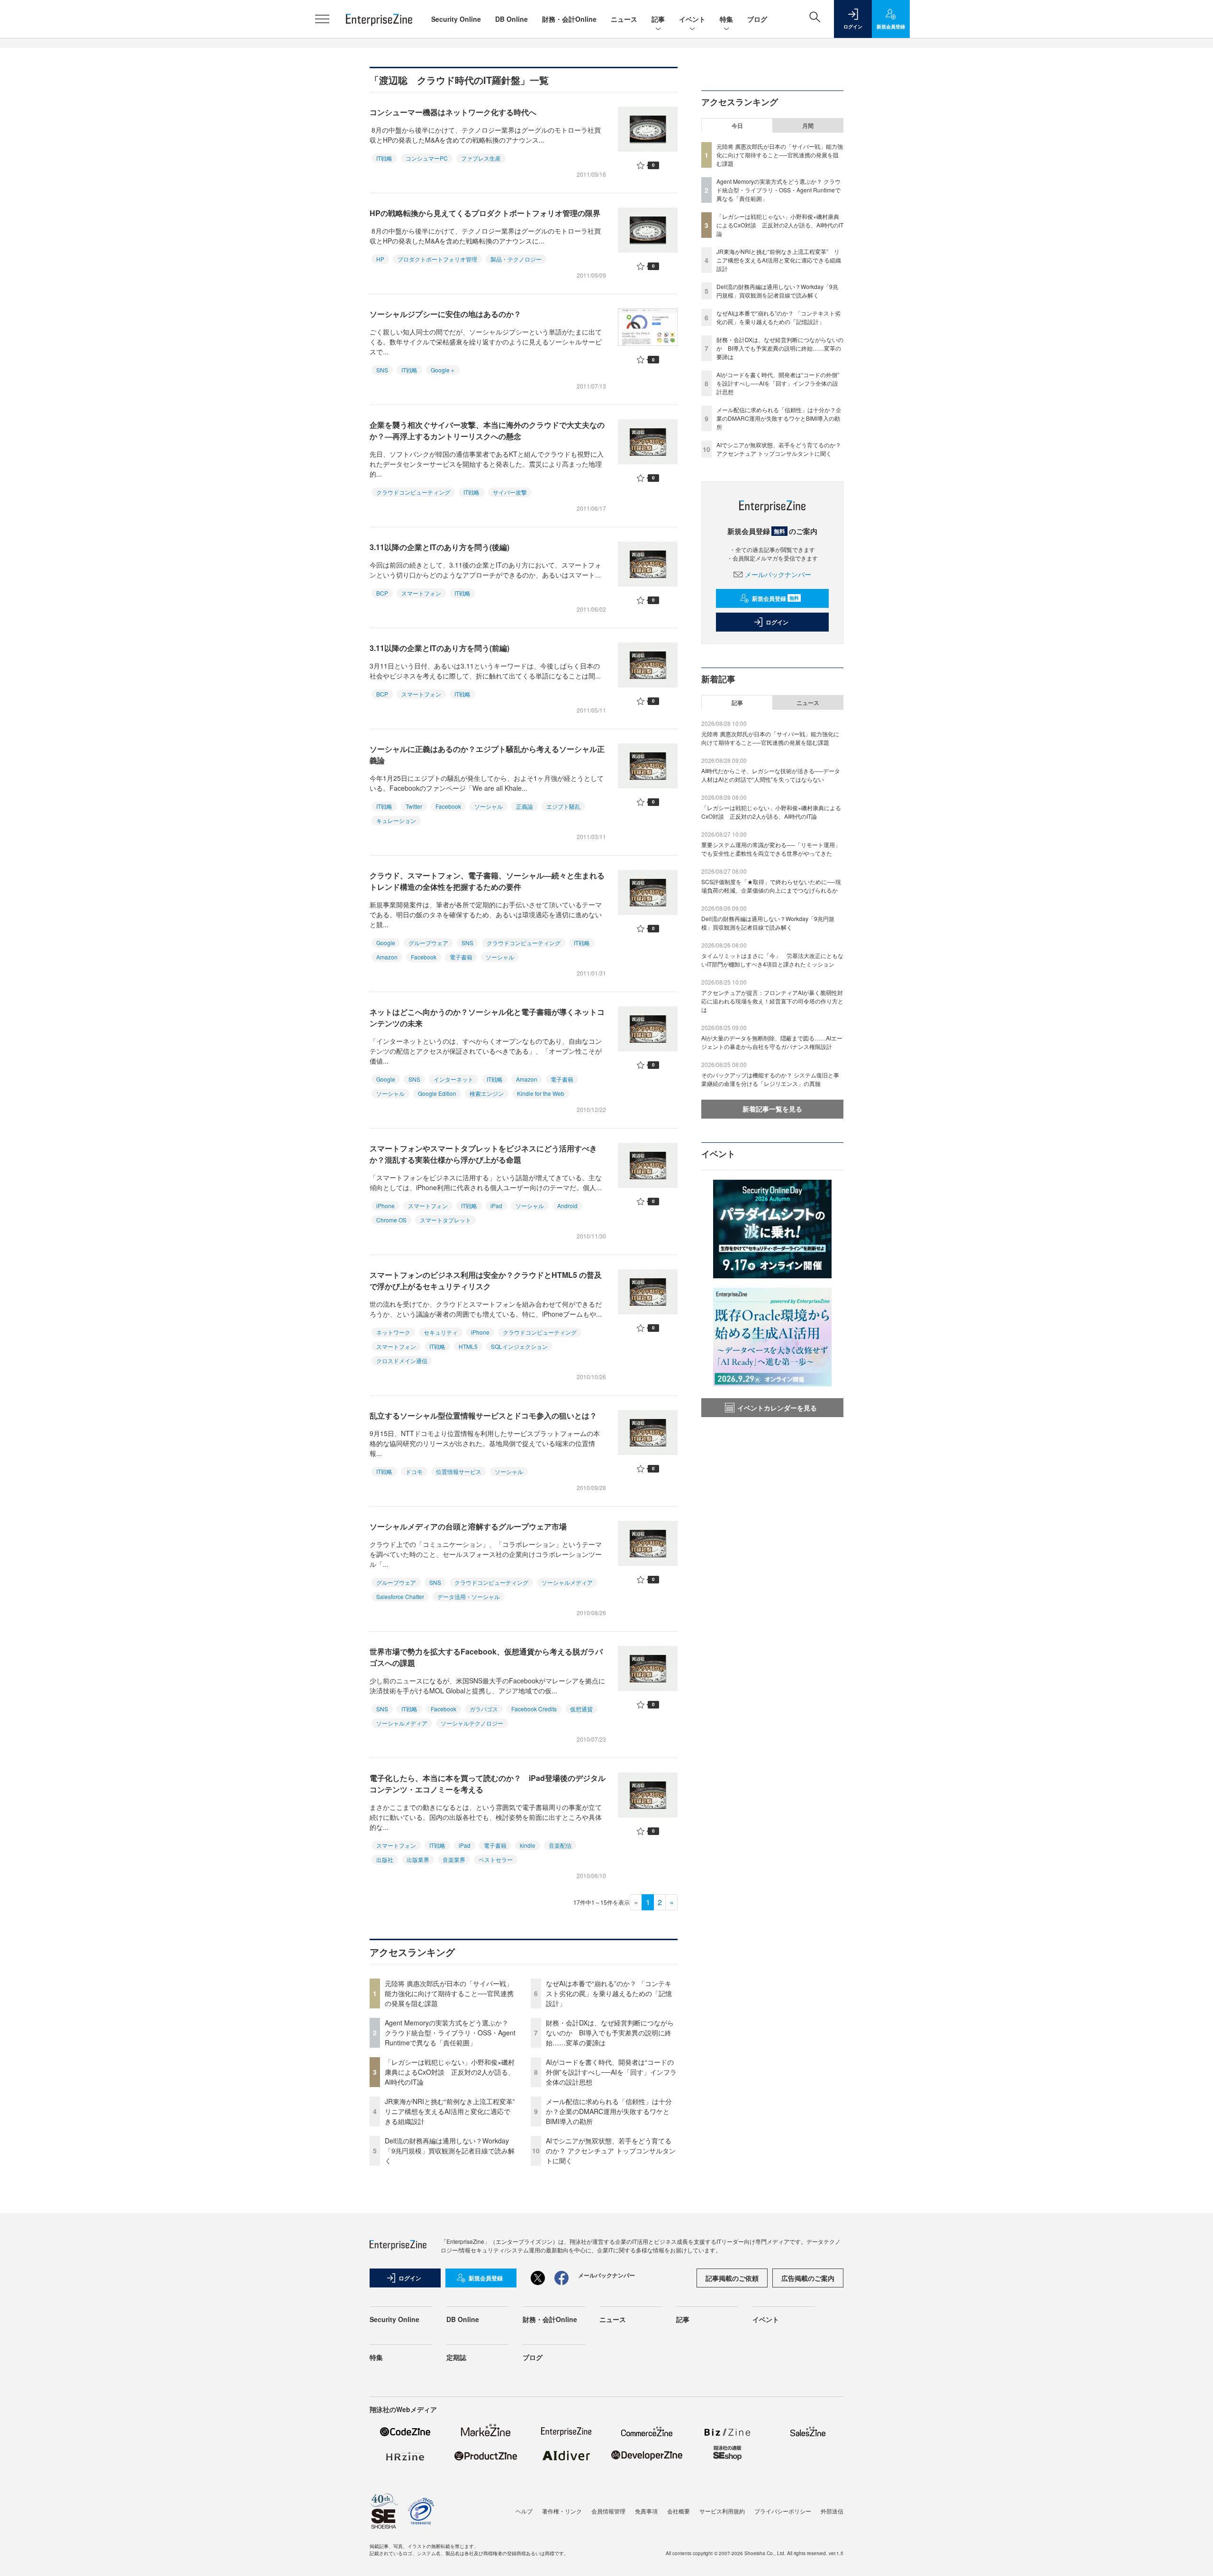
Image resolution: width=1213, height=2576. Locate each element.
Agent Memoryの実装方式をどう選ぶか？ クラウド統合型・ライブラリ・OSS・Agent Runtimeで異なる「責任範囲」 (450, 2033)
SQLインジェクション (519, 1346)
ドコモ (414, 1471)
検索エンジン (487, 1093)
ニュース (624, 19)
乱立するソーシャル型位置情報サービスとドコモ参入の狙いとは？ (483, 1415)
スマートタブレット (445, 1220)
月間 (808, 126)
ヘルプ (524, 2511)
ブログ (757, 19)
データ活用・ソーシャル (469, 1596)
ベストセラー (496, 1859)
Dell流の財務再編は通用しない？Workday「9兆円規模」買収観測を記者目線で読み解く (450, 2151)
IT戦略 (384, 158)
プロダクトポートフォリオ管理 (437, 259)
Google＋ (443, 370)
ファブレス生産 (481, 158)
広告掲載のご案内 (808, 2278)
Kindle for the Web (541, 1093)
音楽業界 (454, 1859)
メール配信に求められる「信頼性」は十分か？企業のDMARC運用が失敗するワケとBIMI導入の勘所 (609, 2111)
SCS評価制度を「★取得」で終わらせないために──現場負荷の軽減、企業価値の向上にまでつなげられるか (771, 886)
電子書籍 (461, 957)
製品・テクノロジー (516, 259)
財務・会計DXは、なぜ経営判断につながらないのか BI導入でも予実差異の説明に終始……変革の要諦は (610, 2033)
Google (386, 943)
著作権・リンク (562, 2511)
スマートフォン (421, 593)
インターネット (453, 1079)
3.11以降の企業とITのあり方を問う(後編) (439, 547)
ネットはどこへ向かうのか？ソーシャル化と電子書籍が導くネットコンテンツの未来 (487, 1017)
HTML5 (468, 1346)
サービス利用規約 (722, 2511)
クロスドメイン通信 (402, 1360)
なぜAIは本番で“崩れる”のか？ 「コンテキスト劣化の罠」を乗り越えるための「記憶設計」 (609, 1993)
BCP (382, 593)
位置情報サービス (459, 1471)
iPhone (385, 1206)
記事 (658, 19)
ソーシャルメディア (567, 1582)
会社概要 (679, 2511)
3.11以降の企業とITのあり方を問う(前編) (439, 648)
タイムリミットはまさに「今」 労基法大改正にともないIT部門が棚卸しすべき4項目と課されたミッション (772, 960)
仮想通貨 (581, 1709)
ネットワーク (393, 1332)
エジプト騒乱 (563, 806)
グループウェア (428, 943)
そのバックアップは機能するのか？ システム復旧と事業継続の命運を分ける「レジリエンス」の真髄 (770, 1079)
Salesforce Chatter (400, 1596)
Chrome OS (391, 1220)
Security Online (456, 19)
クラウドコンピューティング (413, 492)
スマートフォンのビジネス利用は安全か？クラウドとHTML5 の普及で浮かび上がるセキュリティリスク (486, 1280)
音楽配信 (560, 1845)
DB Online (511, 19)
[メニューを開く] (322, 19)
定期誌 (456, 2357)
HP (380, 259)
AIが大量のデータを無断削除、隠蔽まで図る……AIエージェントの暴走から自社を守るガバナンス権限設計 (772, 1042)
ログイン (777, 622)
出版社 (385, 1859)
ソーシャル (489, 806)
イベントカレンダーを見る (777, 1408)
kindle (528, 1845)
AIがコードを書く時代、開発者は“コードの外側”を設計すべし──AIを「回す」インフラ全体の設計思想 (611, 2072)
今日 (737, 126)
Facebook (448, 806)
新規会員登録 (775, 598)
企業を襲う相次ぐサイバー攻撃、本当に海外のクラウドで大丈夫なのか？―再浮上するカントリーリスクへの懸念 (487, 430)
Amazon (387, 957)
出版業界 (418, 1859)
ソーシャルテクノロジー (472, 1723)
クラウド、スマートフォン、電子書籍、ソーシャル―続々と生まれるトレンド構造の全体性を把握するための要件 (487, 881)
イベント (692, 19)
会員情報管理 (608, 2511)
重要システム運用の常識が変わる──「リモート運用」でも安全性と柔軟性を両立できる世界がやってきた (771, 849)
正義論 (525, 806)
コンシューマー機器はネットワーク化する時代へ (453, 112)
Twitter (414, 806)
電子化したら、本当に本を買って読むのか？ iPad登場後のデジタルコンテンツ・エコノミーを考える (488, 1784)
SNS (382, 370)
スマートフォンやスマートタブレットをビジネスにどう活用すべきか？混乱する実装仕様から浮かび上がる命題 (483, 1154)
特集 (726, 19)
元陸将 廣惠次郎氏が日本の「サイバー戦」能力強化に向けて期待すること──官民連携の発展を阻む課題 (449, 1993)
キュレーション (396, 820)
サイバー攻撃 (510, 492)
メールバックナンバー (778, 574)
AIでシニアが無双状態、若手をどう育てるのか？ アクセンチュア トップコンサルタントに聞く (611, 2151)
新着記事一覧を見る (772, 1109)
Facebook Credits (534, 1709)
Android (567, 1206)
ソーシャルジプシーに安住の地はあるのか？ (445, 314)
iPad (496, 1206)
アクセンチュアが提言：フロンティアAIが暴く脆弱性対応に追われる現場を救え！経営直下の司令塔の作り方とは (772, 1001)
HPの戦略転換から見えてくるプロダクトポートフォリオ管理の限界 (485, 213)
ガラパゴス (484, 1709)
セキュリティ (441, 1332)
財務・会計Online (569, 19)
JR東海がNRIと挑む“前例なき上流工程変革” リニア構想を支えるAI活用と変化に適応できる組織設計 (453, 2111)
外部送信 (832, 2511)
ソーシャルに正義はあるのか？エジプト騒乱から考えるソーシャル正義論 (487, 755)
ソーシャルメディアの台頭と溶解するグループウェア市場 (468, 1526)
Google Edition (437, 1093)
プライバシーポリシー (783, 2511)
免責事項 (646, 2511)
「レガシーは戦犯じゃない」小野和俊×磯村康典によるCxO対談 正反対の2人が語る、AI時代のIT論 (450, 2072)
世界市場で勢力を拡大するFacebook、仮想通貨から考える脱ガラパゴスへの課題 (486, 1657)
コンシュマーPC (427, 158)
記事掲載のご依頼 (732, 2278)
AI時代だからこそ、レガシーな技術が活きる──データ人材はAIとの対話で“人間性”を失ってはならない (771, 775)
